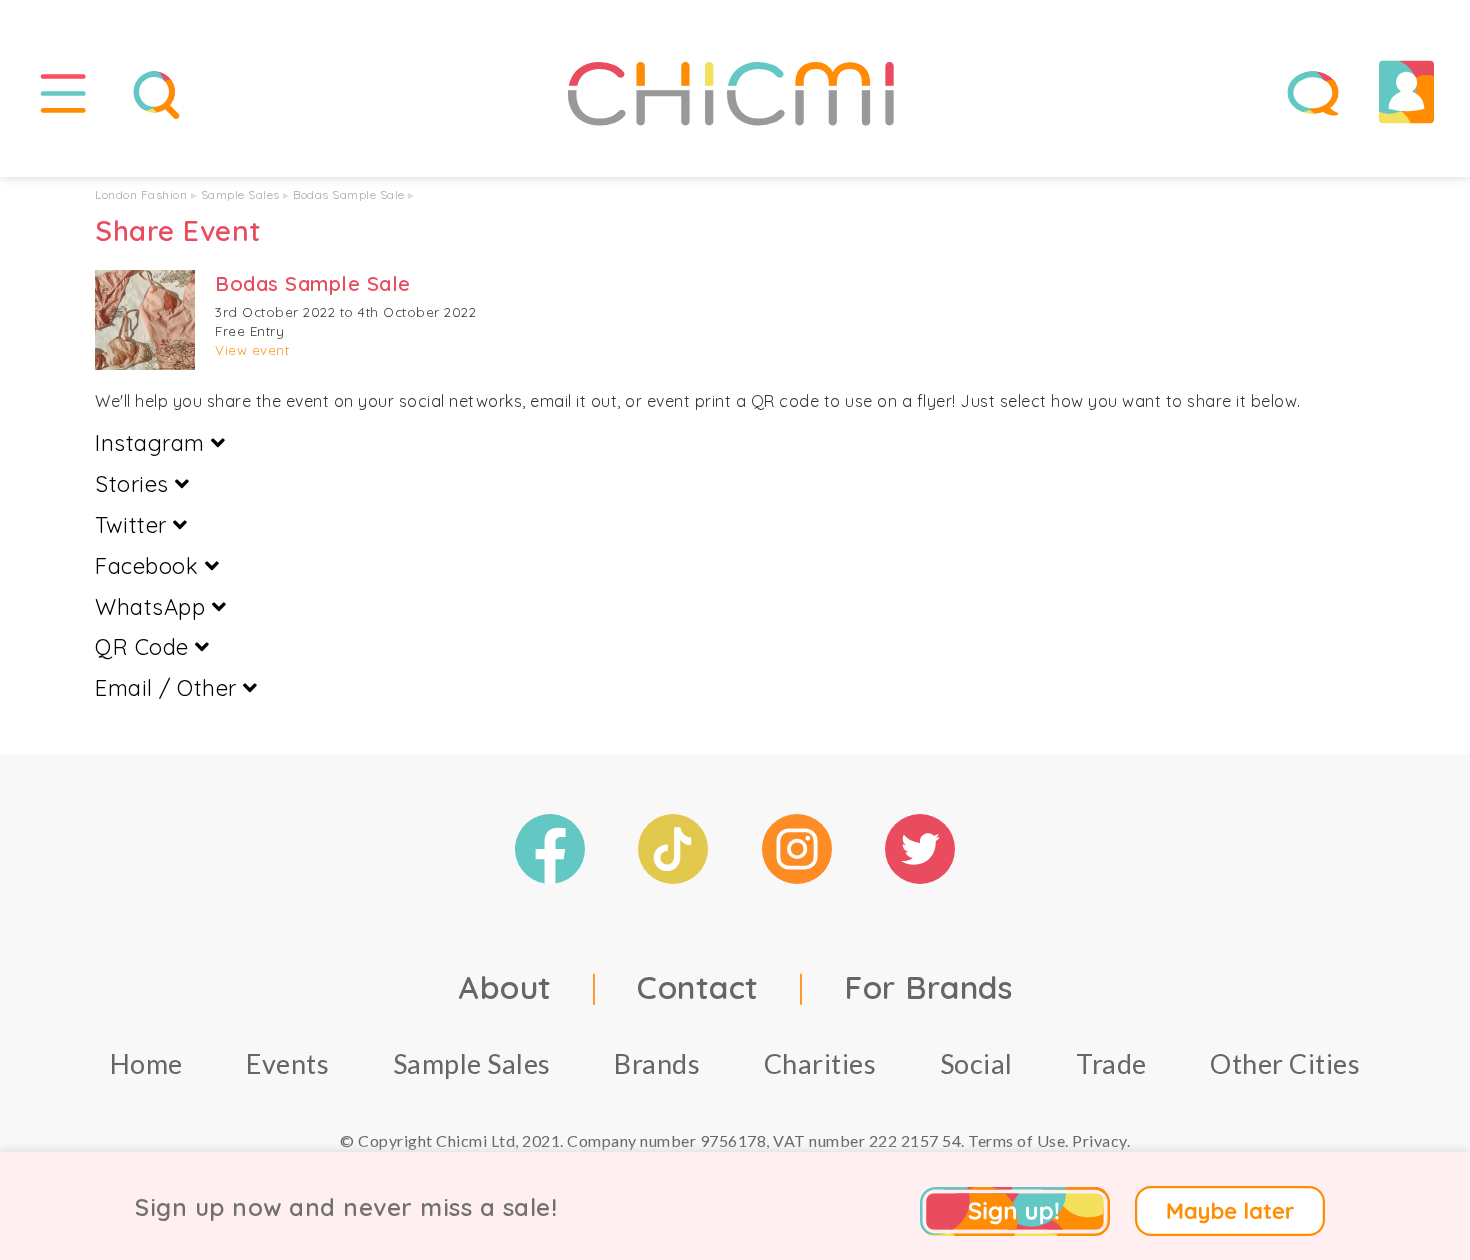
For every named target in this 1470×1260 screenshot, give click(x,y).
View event (252, 350)
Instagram (153, 443)
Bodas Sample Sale (349, 194)
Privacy (1099, 1140)
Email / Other (169, 688)
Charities (820, 1063)
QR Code (145, 647)
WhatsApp (153, 607)
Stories (135, 484)
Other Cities (1285, 1063)
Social (976, 1063)
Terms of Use (1016, 1140)
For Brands (928, 987)
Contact (698, 987)
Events (287, 1063)
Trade (1111, 1063)
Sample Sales (240, 194)
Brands (657, 1063)
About (505, 987)
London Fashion (141, 194)
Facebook (150, 566)
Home (146, 1063)
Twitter (134, 525)
